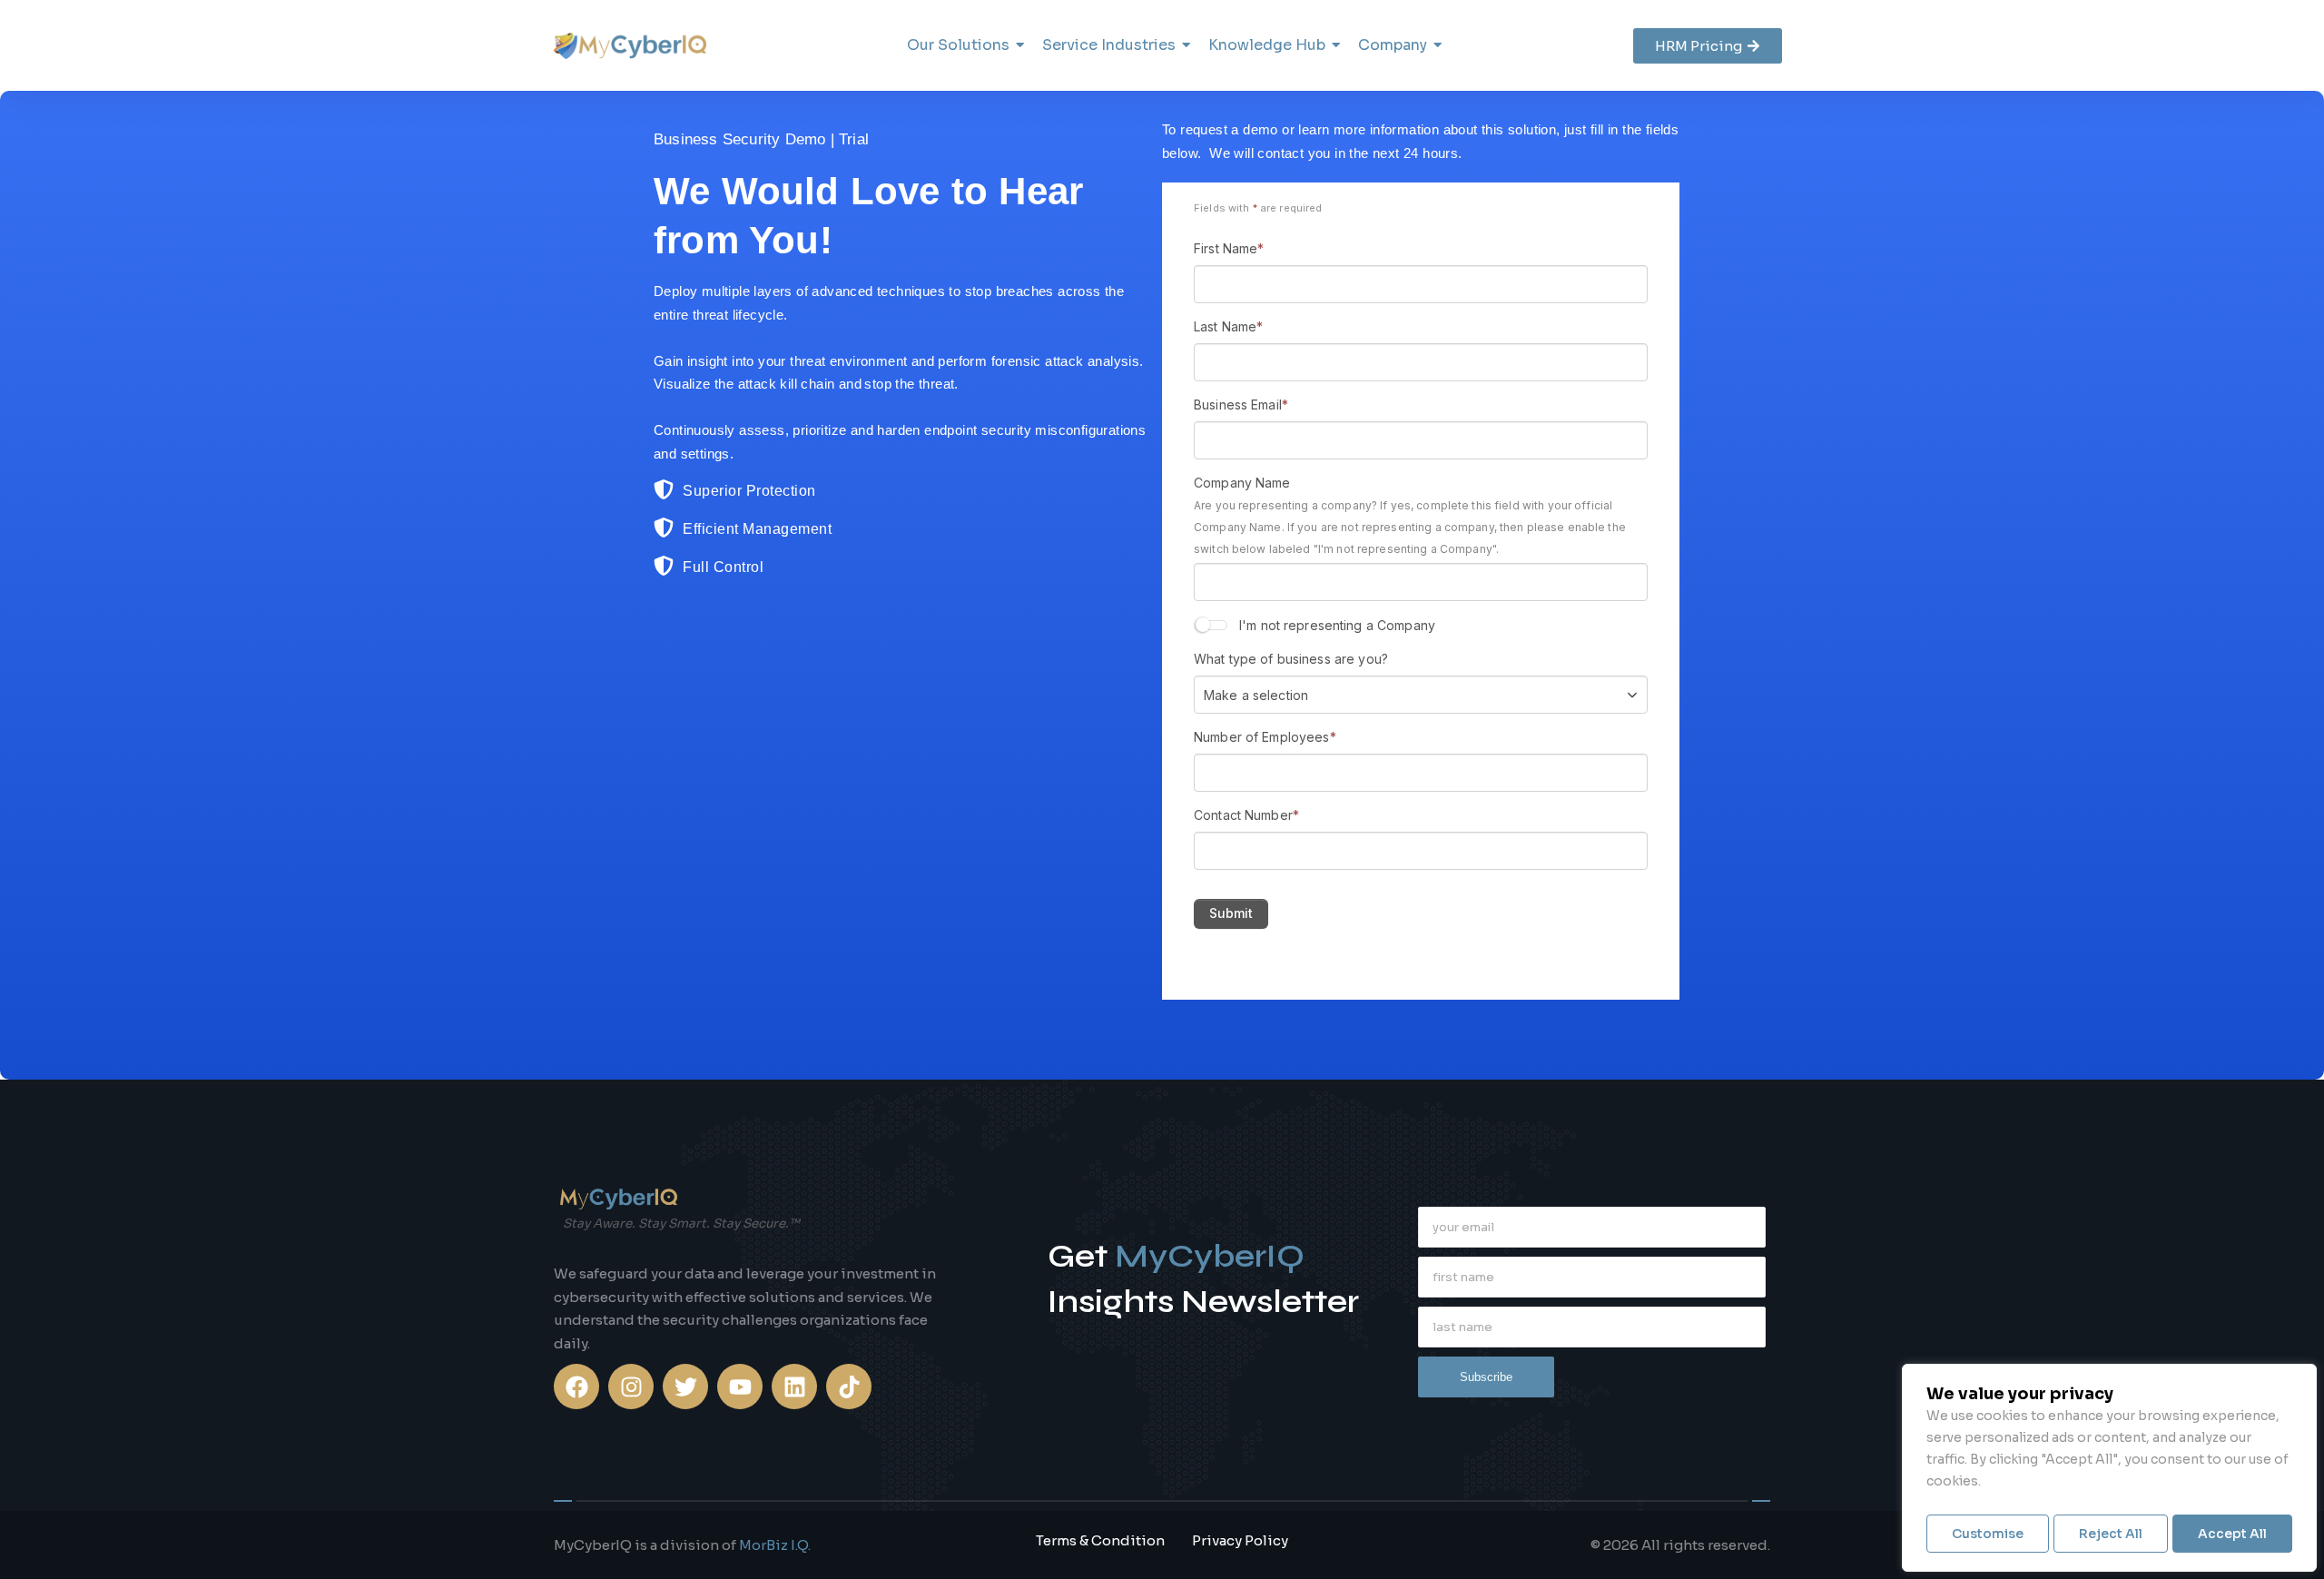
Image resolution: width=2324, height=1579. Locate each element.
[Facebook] (576, 1387)
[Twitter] (685, 1387)
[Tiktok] (849, 1387)
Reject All (2111, 1534)
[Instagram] (631, 1387)
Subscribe (1486, 1377)
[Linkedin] (794, 1387)
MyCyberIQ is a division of (682, 1545)
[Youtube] (740, 1387)
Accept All (2232, 1534)
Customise (1988, 1534)
